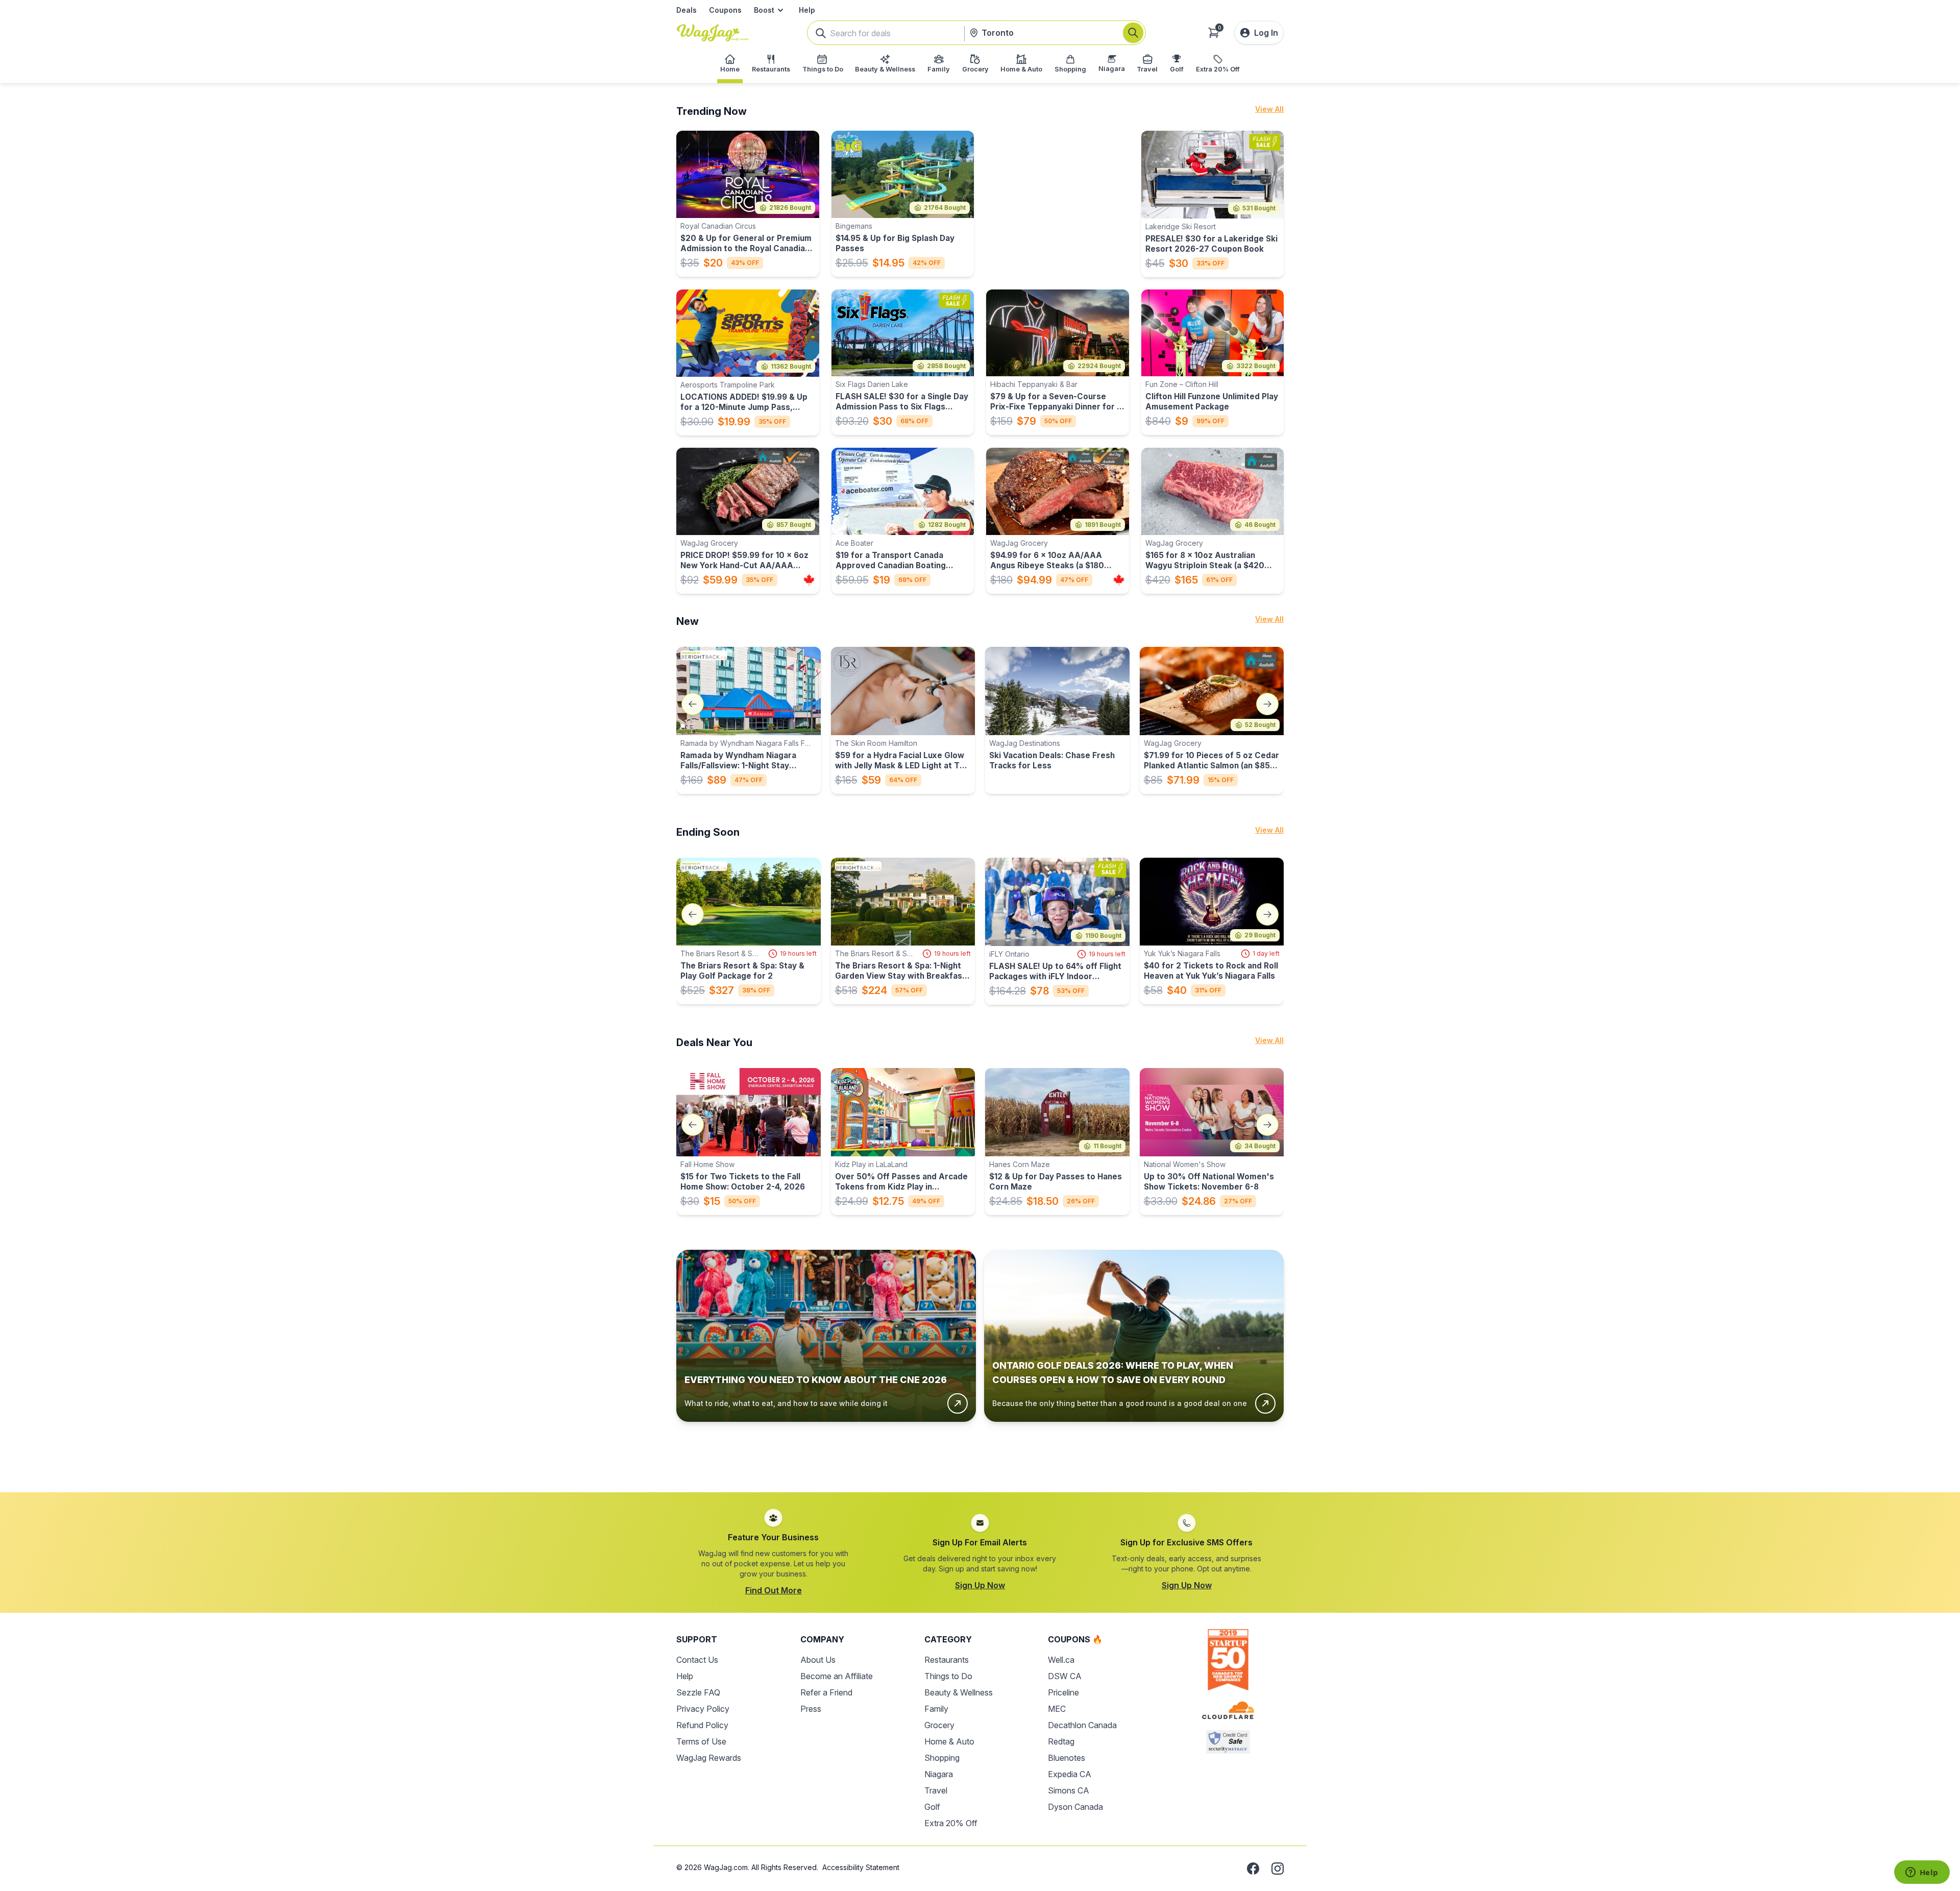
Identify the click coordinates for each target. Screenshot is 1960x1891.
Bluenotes (1067, 1758)
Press (811, 1709)
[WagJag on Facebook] (1253, 1869)
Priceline (1063, 1692)
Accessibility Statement (861, 1867)
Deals (687, 10)
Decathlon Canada (1082, 1725)
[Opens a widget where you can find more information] (1922, 1873)
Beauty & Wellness (959, 1692)
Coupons (725, 10)
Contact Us (697, 1660)
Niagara (939, 1774)
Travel (936, 1790)
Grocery (939, 1725)
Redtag (1061, 1741)
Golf (932, 1807)
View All (1269, 109)
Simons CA (1069, 1790)
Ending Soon (708, 832)
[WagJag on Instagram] (1278, 1869)
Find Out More (774, 1590)
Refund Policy (702, 1725)
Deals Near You (714, 1043)
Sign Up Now (980, 1585)
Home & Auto (949, 1741)
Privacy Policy (703, 1709)
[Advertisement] (980, 1449)
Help (807, 10)
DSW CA (1065, 1676)
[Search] (1133, 33)
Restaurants (947, 1660)
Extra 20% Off (951, 1823)
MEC (1057, 1709)
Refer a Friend (826, 1692)
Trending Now (712, 111)
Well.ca (1061, 1660)
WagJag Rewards (709, 1758)
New (688, 621)
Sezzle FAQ (698, 1692)
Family (936, 1709)
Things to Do (948, 1676)
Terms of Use (701, 1741)
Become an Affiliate (837, 1676)
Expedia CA (1070, 1774)
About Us (818, 1660)
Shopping (942, 1758)
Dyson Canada (1075, 1807)
